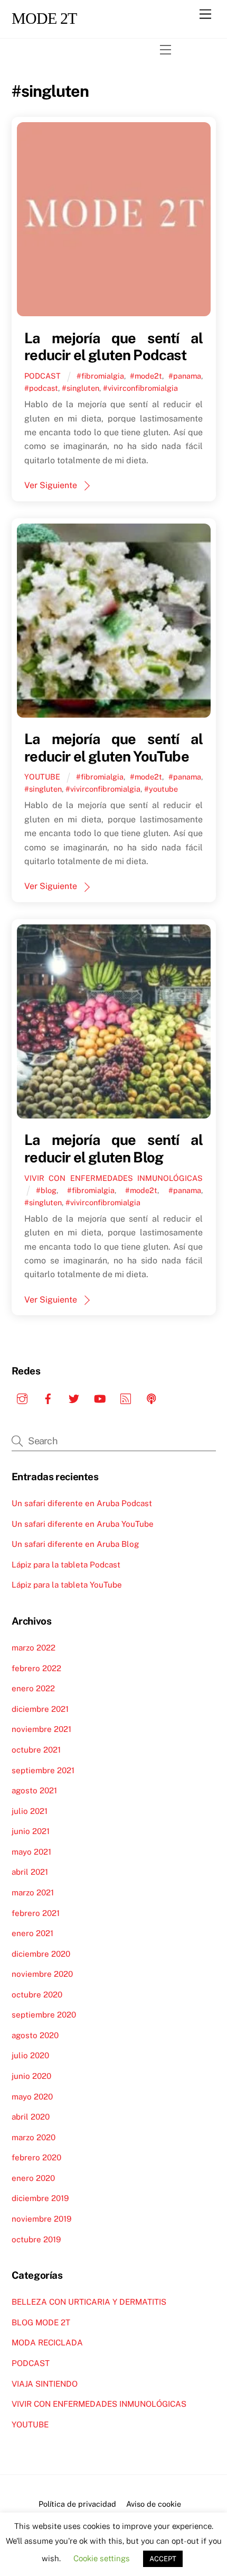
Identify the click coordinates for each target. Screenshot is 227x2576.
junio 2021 (31, 1831)
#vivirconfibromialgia (140, 388)
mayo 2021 (31, 1852)
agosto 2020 (35, 2035)
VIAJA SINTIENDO (45, 2384)
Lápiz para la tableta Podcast (66, 1565)
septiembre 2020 (44, 2015)
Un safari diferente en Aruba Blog (75, 1544)
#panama (185, 376)
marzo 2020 (34, 2137)
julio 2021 (30, 1811)
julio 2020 (30, 2055)
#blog (46, 1190)
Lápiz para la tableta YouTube (67, 1585)
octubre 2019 (36, 2239)
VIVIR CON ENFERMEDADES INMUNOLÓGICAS (113, 1178)
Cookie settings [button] (102, 2558)
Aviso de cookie (154, 2504)
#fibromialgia (100, 376)
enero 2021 (32, 1933)
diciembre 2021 (40, 1709)
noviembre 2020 (42, 1974)
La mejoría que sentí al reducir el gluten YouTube (113, 748)
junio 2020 (31, 2076)
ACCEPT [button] (163, 2559)
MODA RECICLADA (47, 2343)
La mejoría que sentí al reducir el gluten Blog (113, 1148)
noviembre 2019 (41, 2219)
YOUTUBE (42, 777)
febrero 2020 (36, 2157)
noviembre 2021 (41, 1729)
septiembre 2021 (43, 1770)
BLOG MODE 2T (41, 2322)
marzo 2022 (34, 1648)
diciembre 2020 (41, 1954)
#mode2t (146, 376)
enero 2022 (33, 1688)
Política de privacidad (77, 2504)
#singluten (81, 388)
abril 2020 (31, 2117)
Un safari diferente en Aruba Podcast (82, 1503)
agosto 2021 (34, 1790)
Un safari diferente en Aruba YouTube (83, 1524)
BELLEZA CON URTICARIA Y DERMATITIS (89, 2302)
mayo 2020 (32, 2097)
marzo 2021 (33, 1892)
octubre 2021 (36, 1750)
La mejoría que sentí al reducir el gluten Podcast (113, 347)
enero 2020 (33, 2178)
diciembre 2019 (40, 2198)
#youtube (161, 789)
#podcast (41, 388)
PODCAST (42, 376)
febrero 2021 (36, 1913)
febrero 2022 (36, 1668)
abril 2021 (30, 1872)
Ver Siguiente (51, 485)
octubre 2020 (37, 1995)
